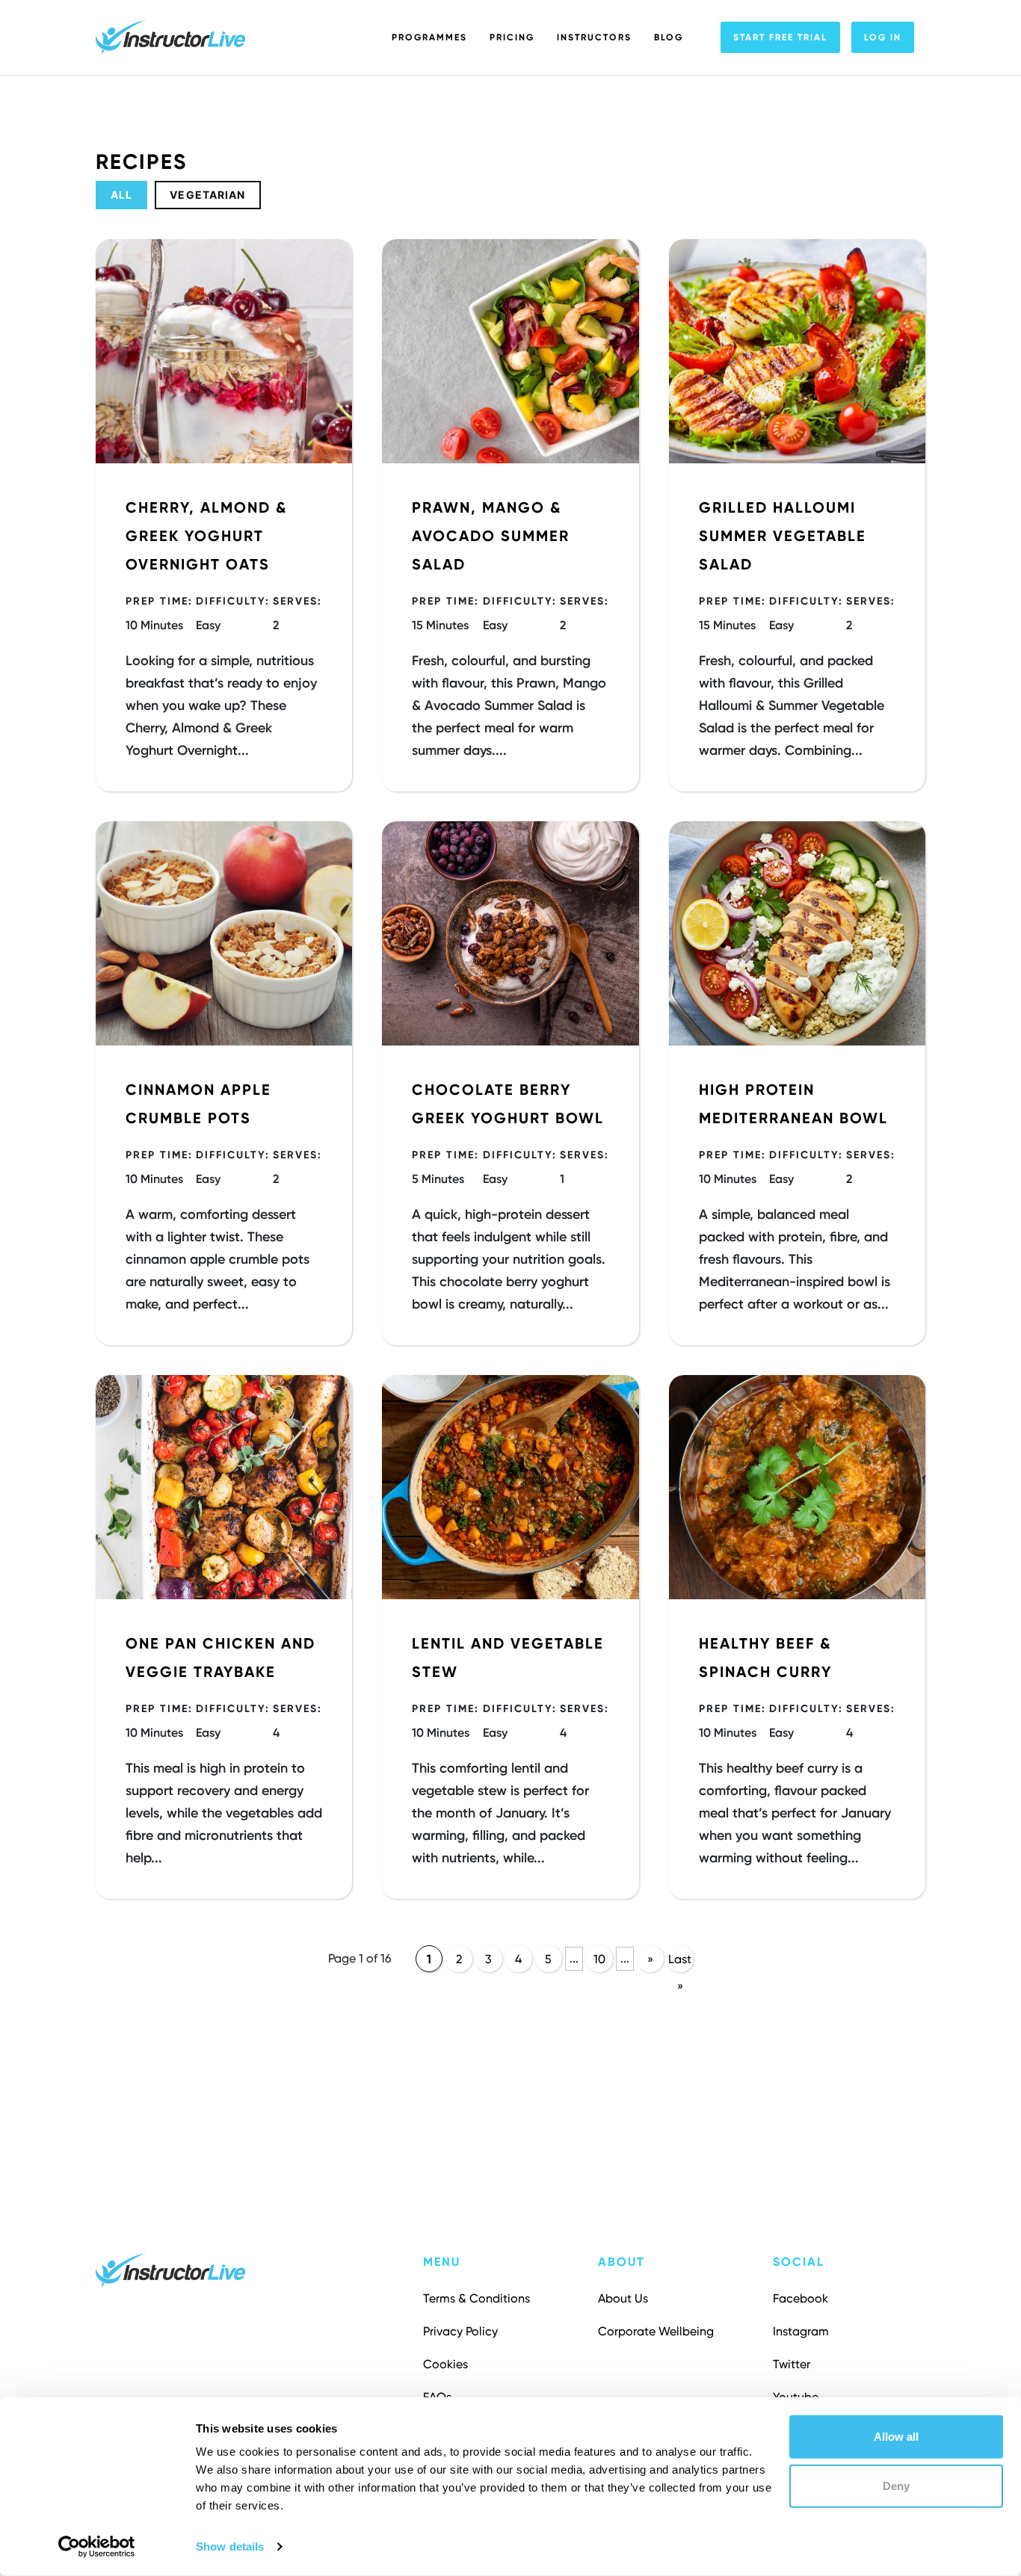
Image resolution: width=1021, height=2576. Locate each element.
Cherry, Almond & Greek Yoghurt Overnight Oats (206, 536)
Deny (896, 2485)
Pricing (512, 37)
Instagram (801, 2331)
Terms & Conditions (476, 2298)
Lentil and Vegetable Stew (508, 1658)
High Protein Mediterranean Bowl (793, 1104)
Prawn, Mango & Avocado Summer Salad (491, 536)
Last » (680, 1962)
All (121, 195)
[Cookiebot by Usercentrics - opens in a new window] (97, 2547)
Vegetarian (207, 195)
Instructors (594, 37)
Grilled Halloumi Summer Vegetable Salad (783, 536)
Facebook (801, 2298)
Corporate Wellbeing (656, 2331)
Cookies (445, 2364)
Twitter (792, 2364)
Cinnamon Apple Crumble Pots (198, 1104)
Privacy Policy (460, 2331)
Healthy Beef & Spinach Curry (765, 1658)
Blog (669, 37)
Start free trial (780, 37)
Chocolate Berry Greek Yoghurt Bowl (508, 1104)
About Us (623, 2298)
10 (599, 1959)
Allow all (896, 2437)
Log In (883, 37)
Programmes (429, 37)
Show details (230, 2546)
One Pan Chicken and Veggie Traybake (220, 1658)
